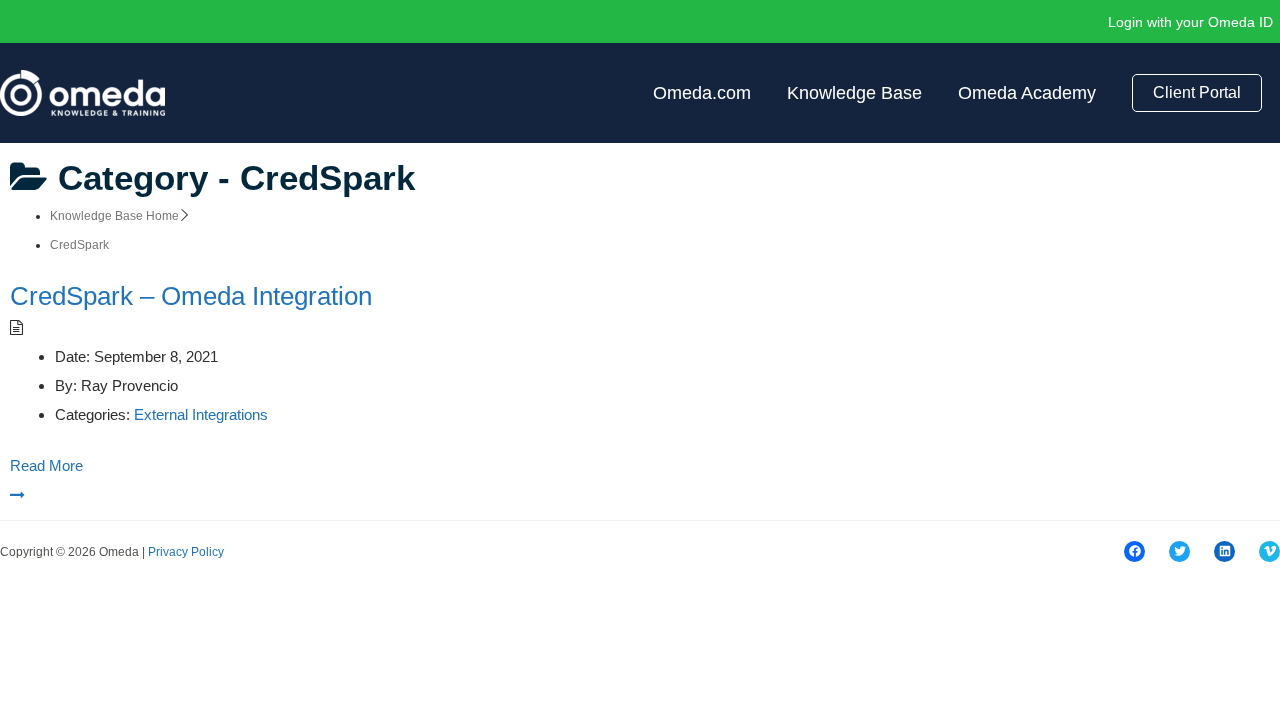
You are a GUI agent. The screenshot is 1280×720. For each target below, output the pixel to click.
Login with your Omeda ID (1190, 22)
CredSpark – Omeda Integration (191, 296)
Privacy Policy (186, 552)
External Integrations (201, 414)
